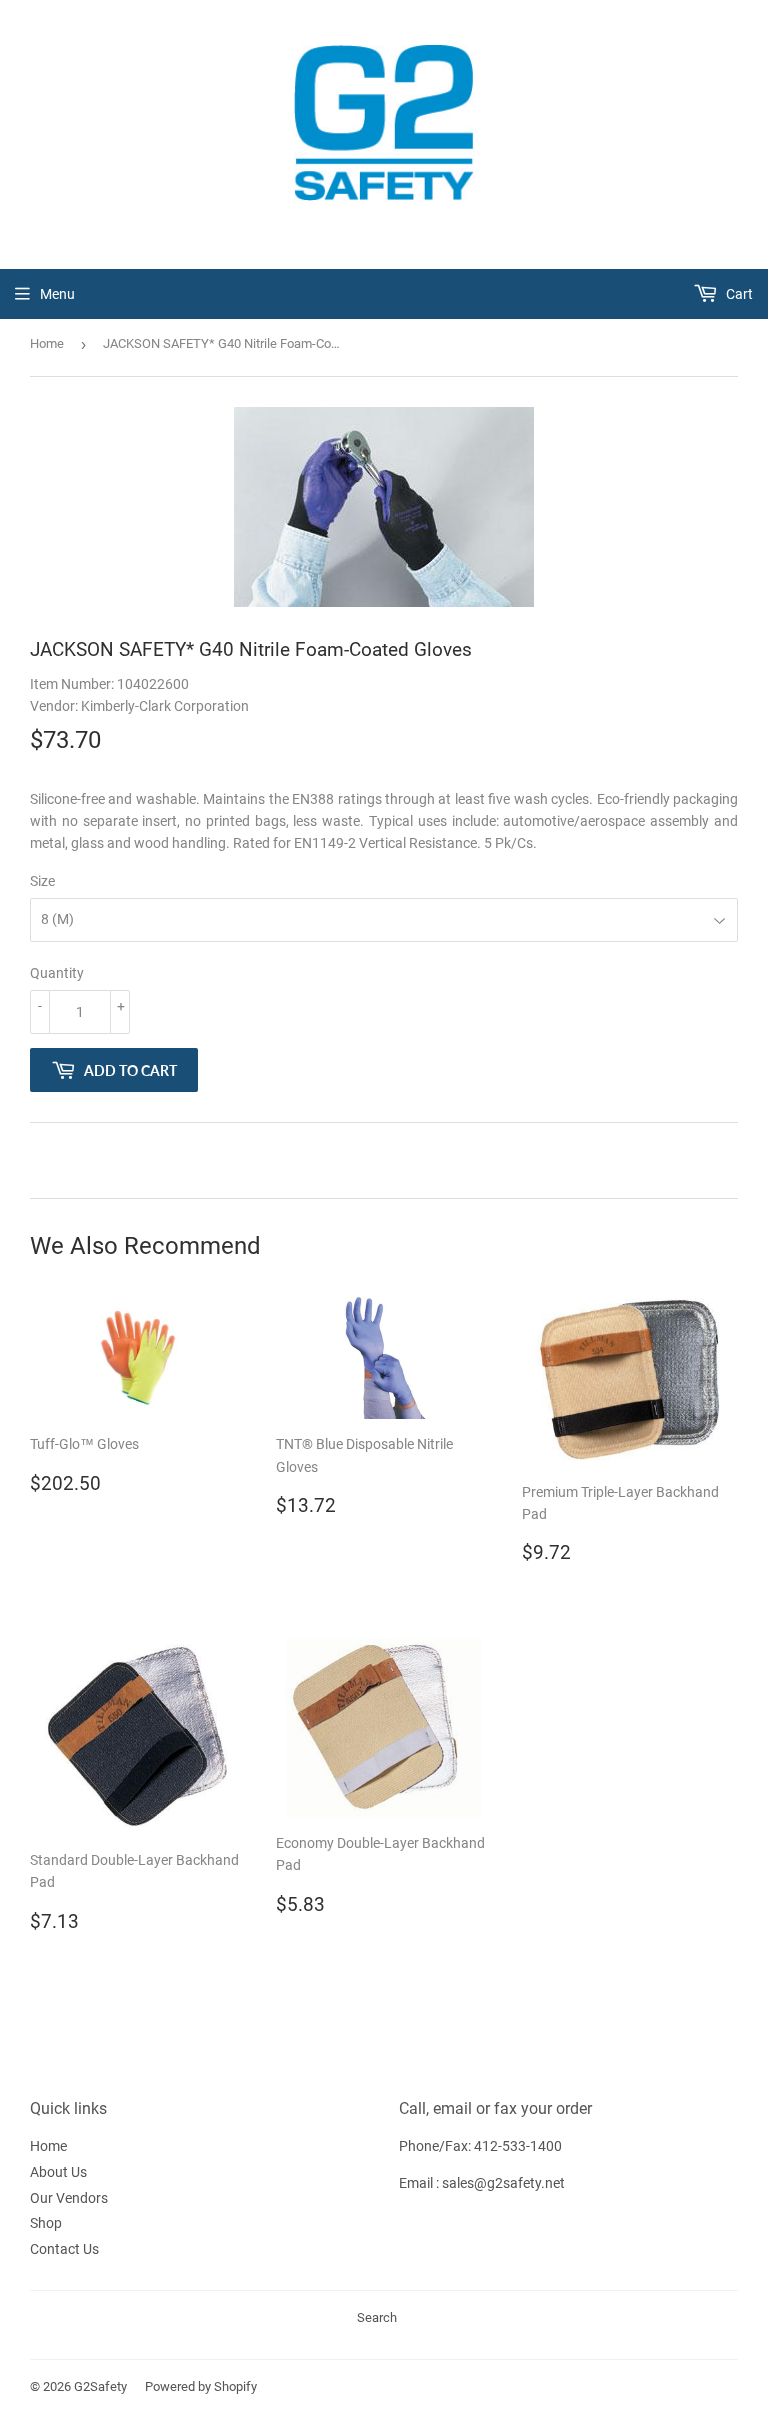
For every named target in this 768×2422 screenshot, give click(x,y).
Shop (46, 2223)
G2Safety (100, 2386)
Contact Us (64, 2249)
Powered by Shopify (201, 2386)
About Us (58, 2172)
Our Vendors (69, 2198)
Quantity (57, 973)
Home (47, 343)
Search (377, 2317)
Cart (738, 294)
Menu (57, 294)
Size (42, 881)
